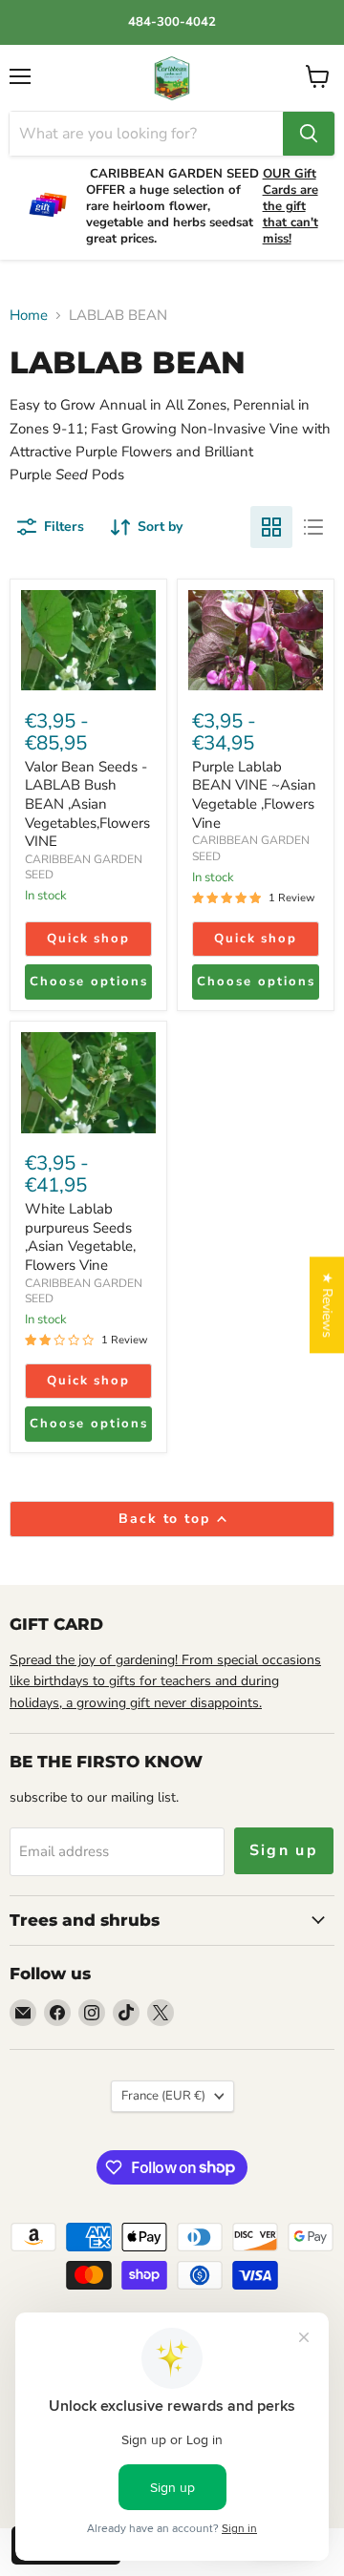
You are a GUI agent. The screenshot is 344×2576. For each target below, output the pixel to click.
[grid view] (271, 527)
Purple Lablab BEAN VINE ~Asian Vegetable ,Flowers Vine (254, 795)
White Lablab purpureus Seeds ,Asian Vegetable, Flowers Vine (80, 1237)
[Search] (309, 134)
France (163, 2096)
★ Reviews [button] (327, 1305)
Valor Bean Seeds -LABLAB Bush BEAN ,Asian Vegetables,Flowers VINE (87, 804)
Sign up (284, 1850)
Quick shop (89, 939)
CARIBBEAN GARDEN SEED (84, 1291)
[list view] (313, 527)
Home (29, 316)
